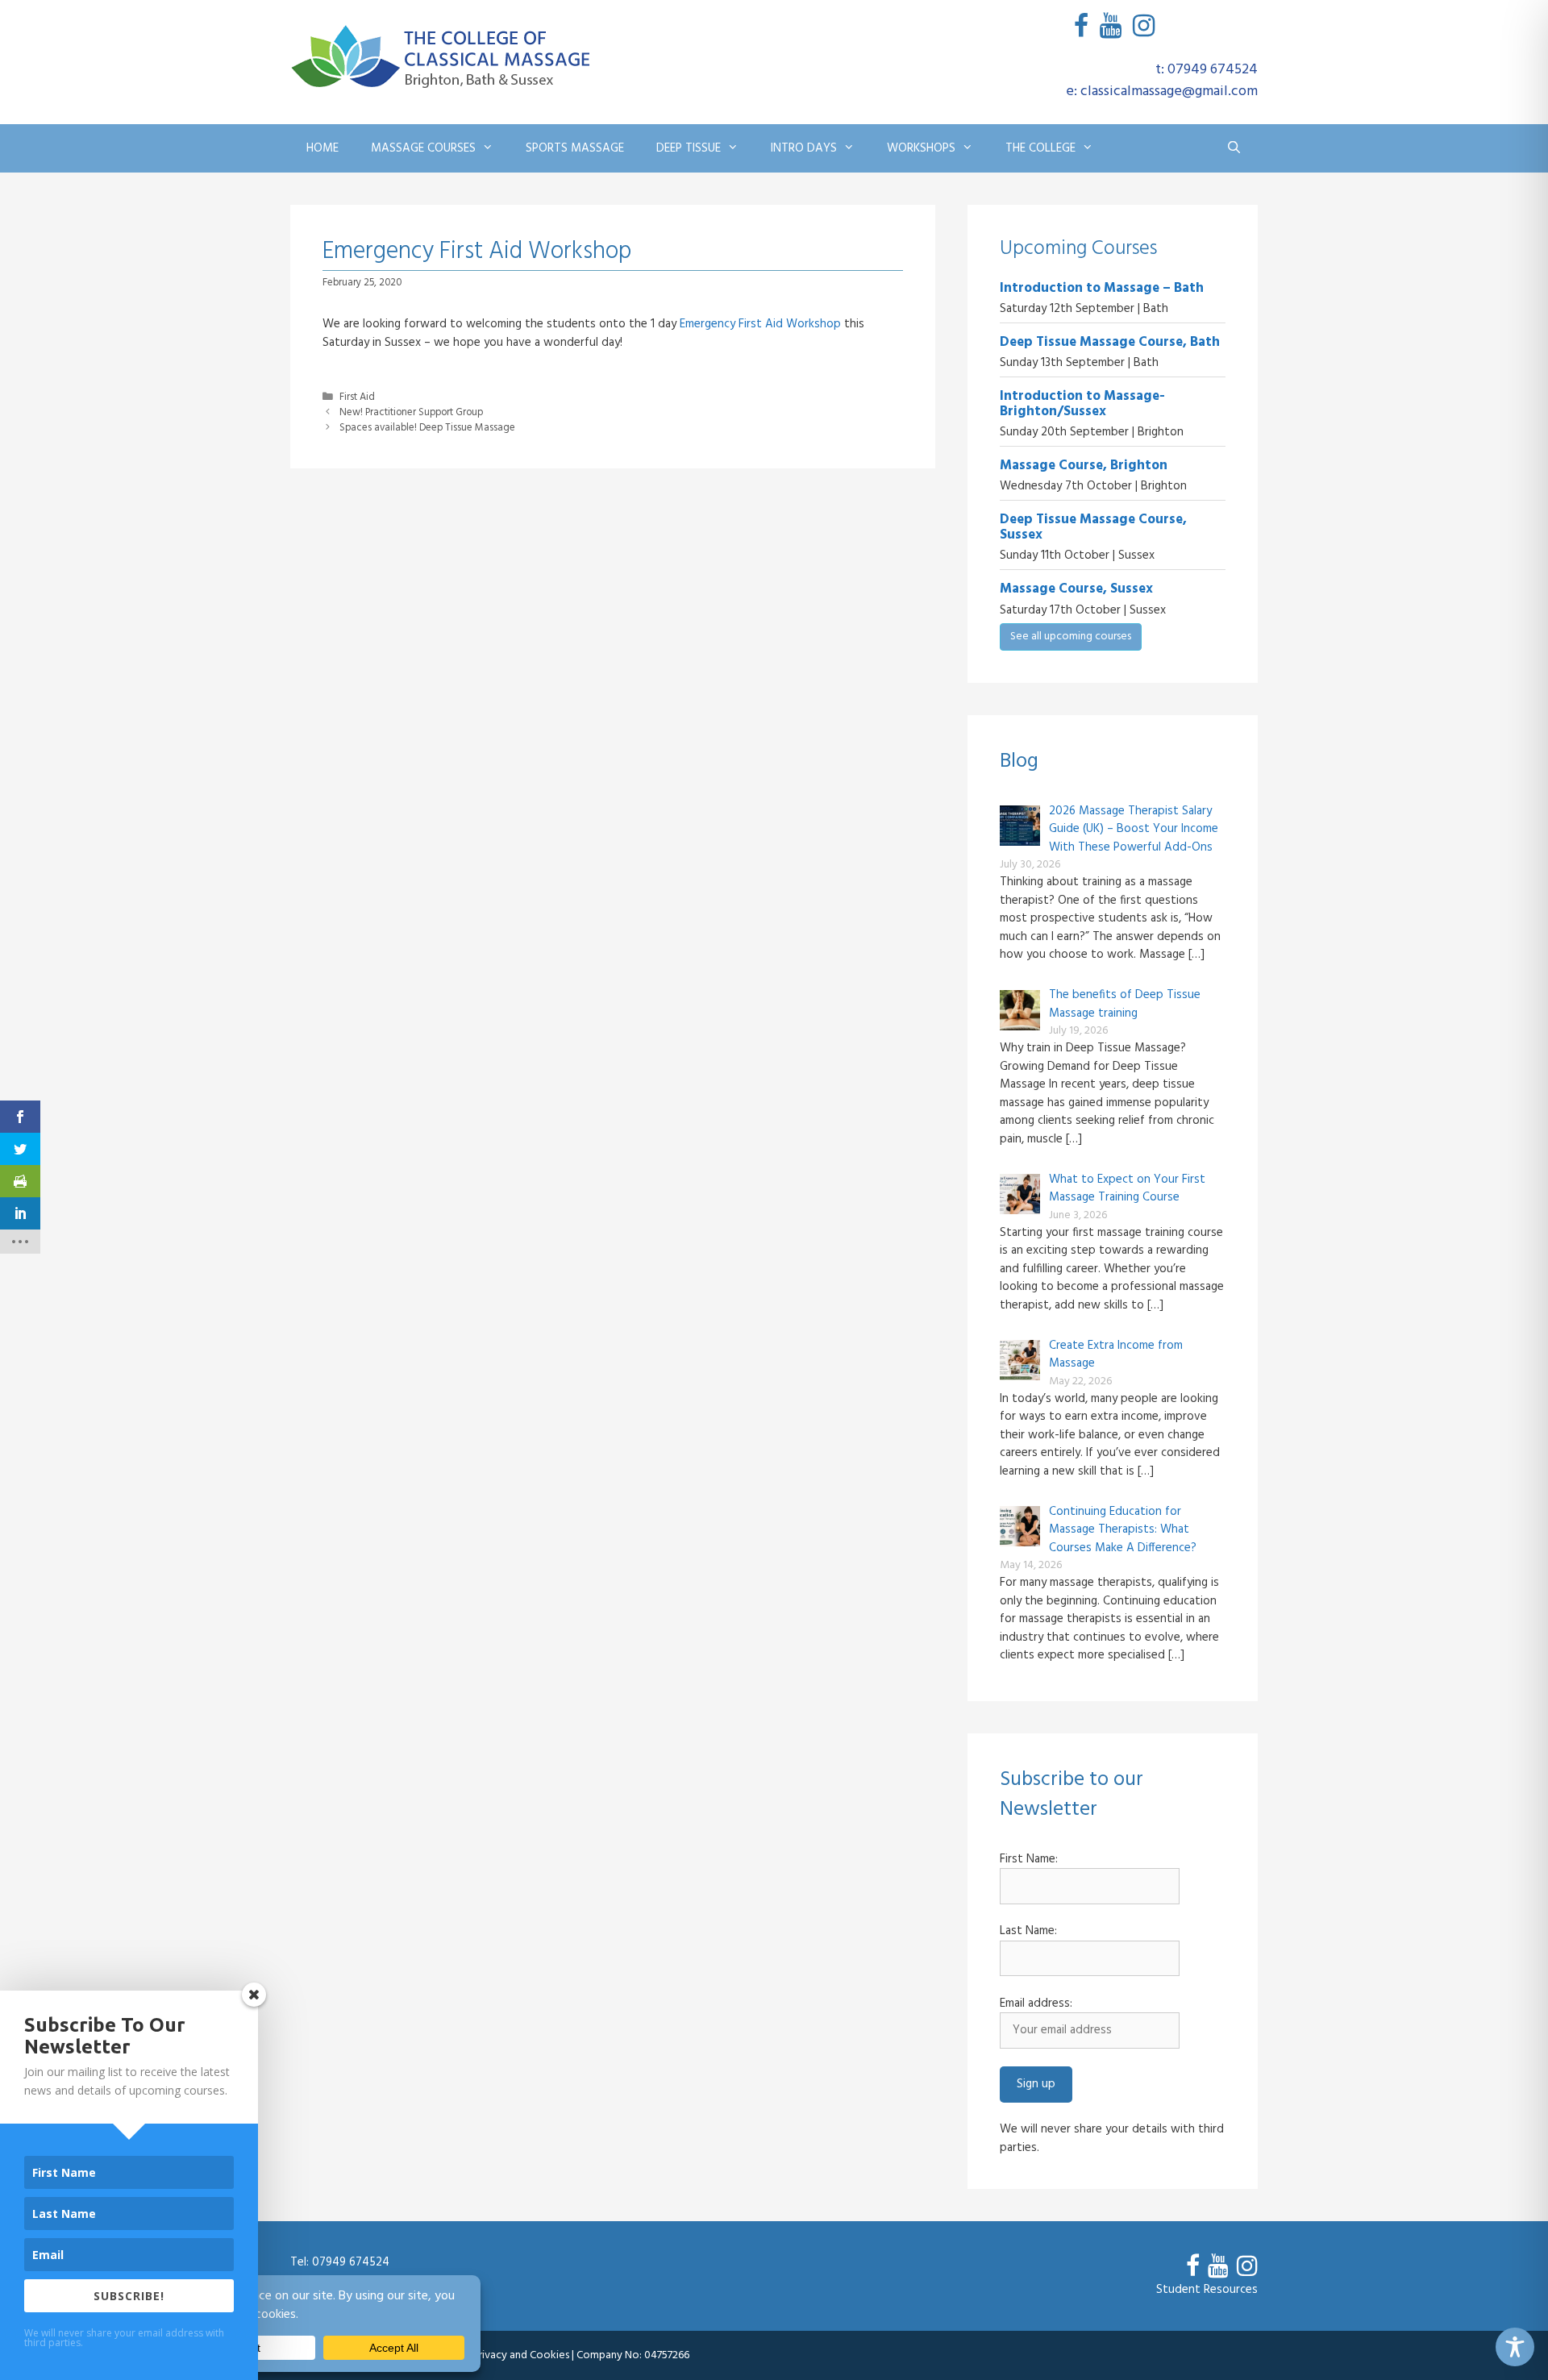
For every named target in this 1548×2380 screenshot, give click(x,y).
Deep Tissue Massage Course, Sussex (1093, 527)
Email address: (1036, 2004)
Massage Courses (423, 148)
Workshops (921, 148)
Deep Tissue (689, 148)
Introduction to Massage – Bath (1102, 288)
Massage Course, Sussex (1076, 589)
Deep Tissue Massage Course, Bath (1110, 342)
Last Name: (1028, 1931)
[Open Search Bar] (1234, 148)
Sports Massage (575, 148)
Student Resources (1207, 2290)
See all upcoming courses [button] (1071, 637)
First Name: (1029, 1860)
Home (322, 148)
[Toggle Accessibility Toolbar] (1515, 2347)
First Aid (357, 397)
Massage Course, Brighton (1084, 466)
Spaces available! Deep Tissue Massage (427, 428)
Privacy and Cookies (521, 2355)
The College (1040, 148)
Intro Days (804, 148)
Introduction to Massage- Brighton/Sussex (1082, 404)
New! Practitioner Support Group (411, 413)
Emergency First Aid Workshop (760, 324)
